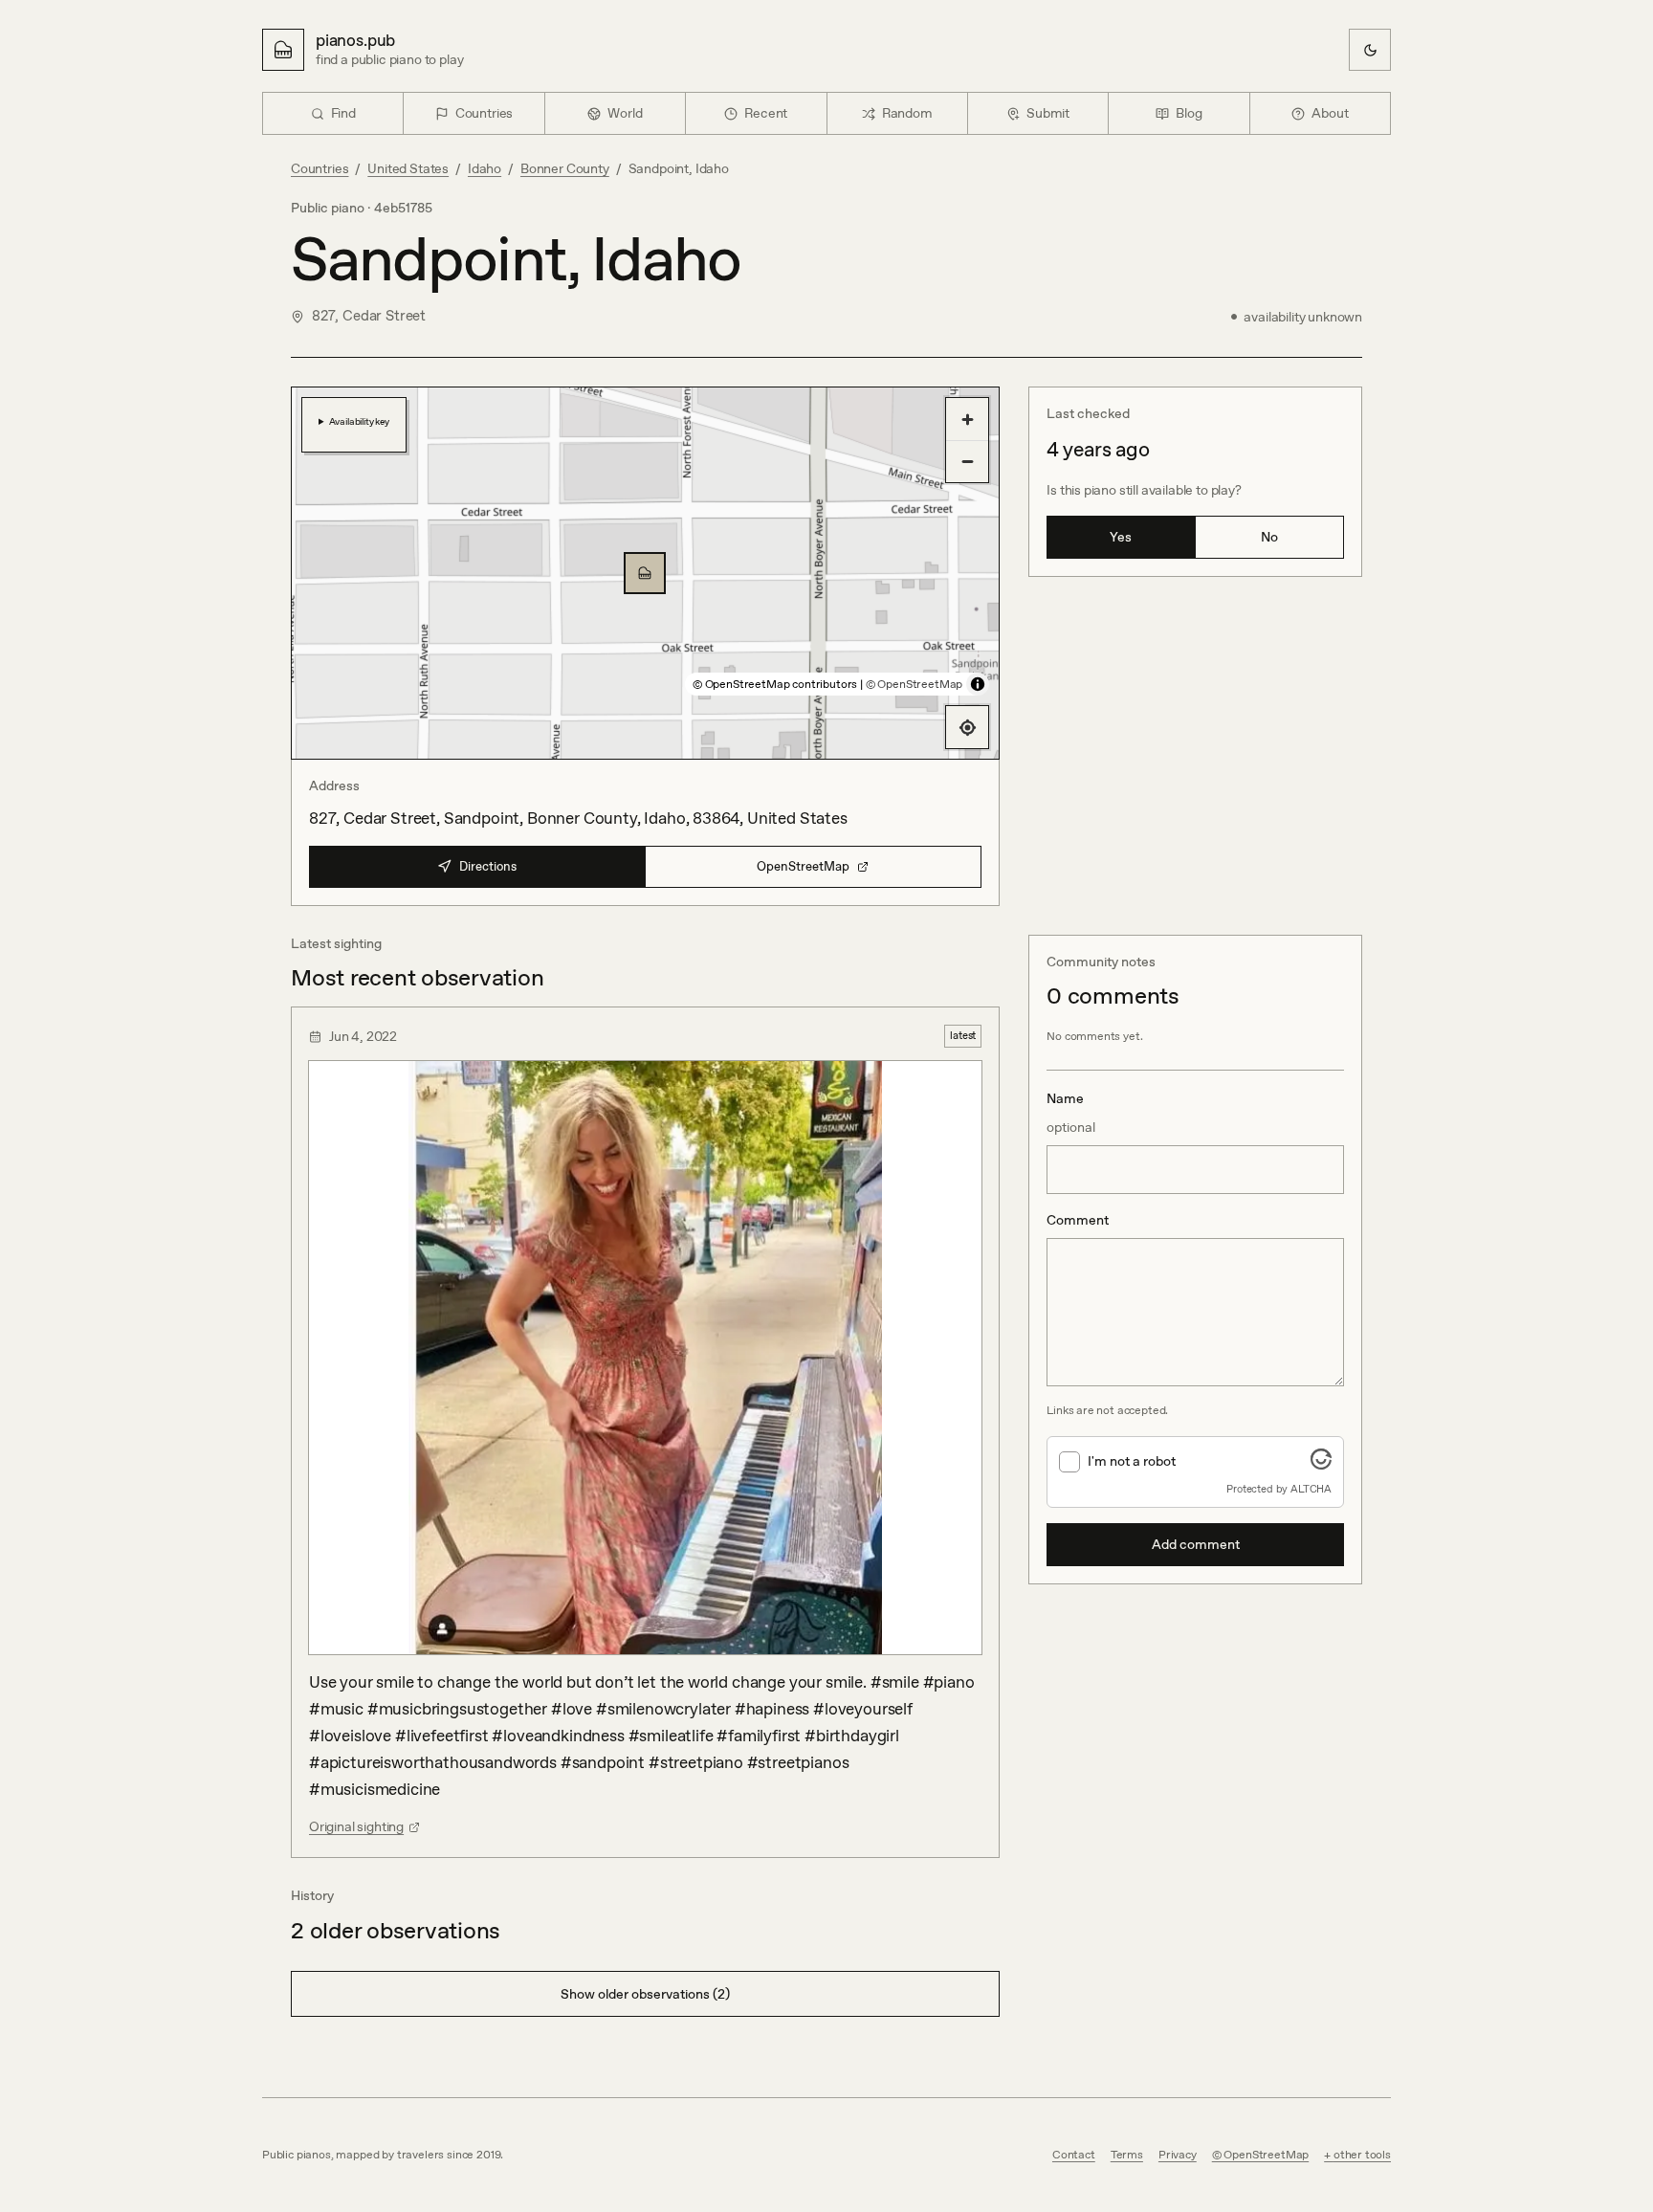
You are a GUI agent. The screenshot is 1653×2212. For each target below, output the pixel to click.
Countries (320, 168)
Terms (1127, 2155)
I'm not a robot (1132, 1461)
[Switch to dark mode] (1370, 50)
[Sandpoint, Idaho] (645, 573)
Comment (1078, 1220)
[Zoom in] (967, 419)
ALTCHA (1311, 1489)
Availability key (359, 421)
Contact (1074, 2155)
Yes (1121, 537)
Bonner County (565, 168)
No (1269, 537)
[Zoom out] (967, 461)
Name (1071, 1113)
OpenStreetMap (803, 866)
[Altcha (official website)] (1321, 1464)
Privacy (1178, 2155)
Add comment (1196, 1544)
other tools (1362, 2155)
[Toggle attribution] (978, 684)
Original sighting (356, 1826)
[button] (645, 573)
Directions (488, 866)
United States (408, 168)
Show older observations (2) (645, 1994)
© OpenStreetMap (914, 684)
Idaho (485, 168)
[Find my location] (967, 727)
